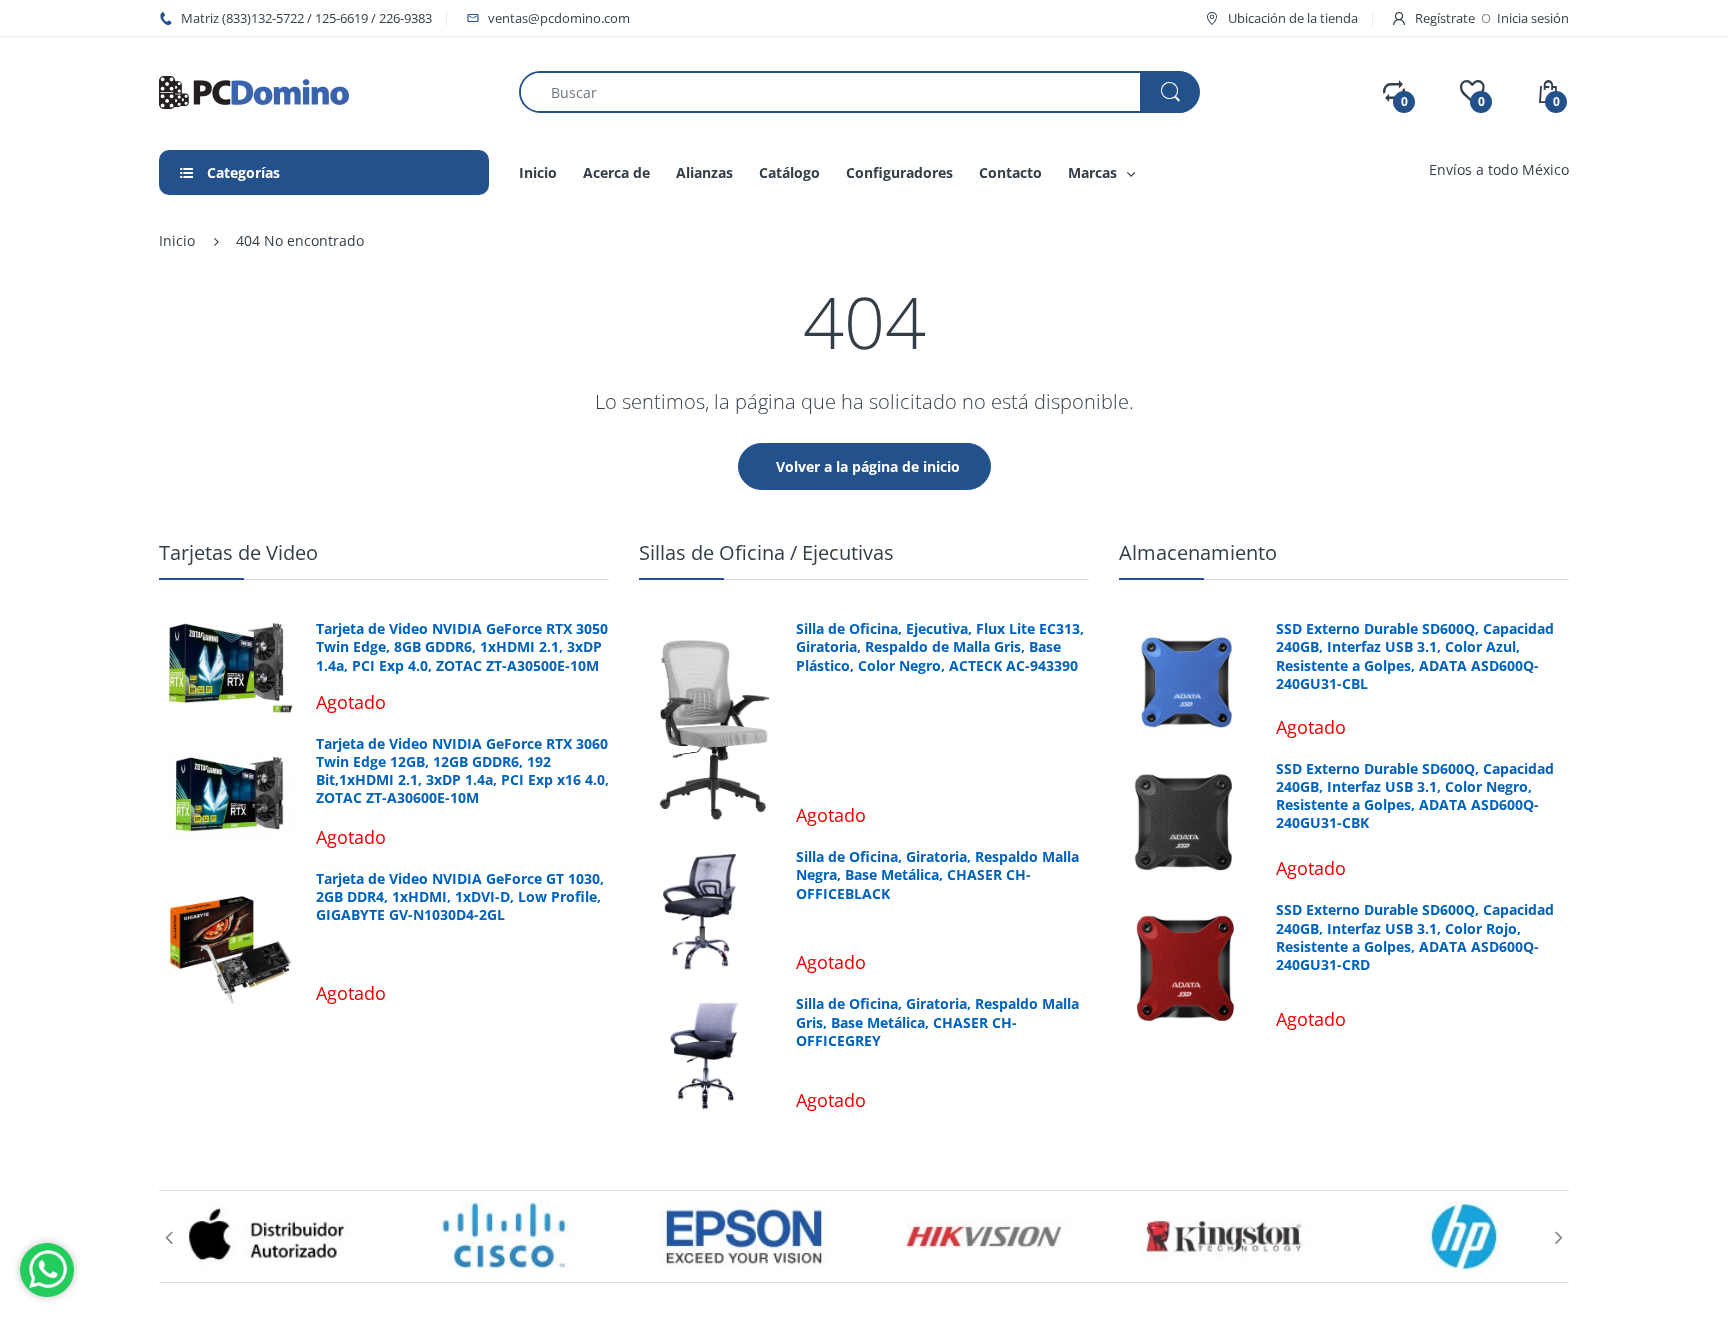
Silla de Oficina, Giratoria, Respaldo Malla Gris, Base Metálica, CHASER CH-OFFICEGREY (937, 1022)
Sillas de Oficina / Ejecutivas (766, 552)
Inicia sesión (1533, 18)
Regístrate (1445, 18)
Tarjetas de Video (238, 552)
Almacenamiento (1198, 552)
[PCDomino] (254, 90)
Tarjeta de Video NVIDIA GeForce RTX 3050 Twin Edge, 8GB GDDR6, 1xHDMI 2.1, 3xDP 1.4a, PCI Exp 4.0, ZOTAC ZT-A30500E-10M (462, 647)
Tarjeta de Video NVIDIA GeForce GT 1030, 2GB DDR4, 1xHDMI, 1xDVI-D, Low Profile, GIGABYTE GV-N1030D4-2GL (460, 897)
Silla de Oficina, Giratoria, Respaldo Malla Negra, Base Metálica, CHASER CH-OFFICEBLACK (937, 875)
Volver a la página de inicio (868, 466)
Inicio (177, 240)
